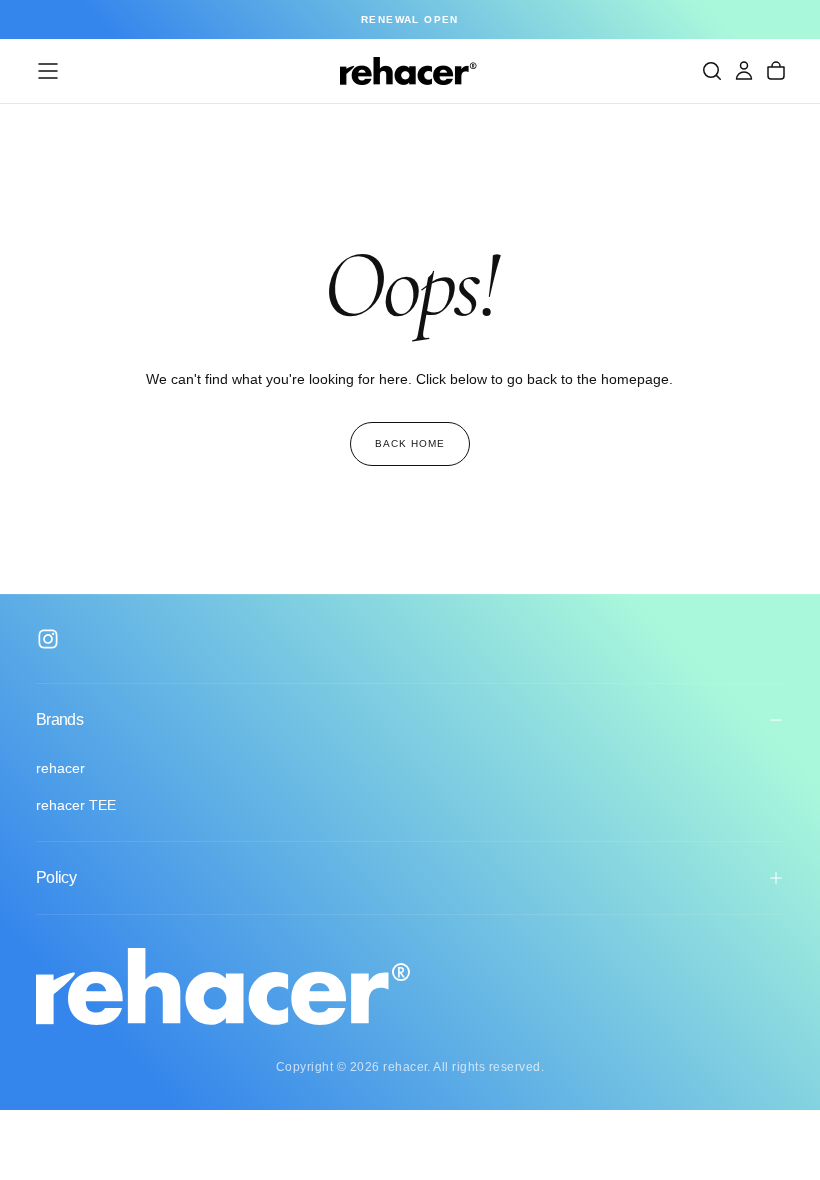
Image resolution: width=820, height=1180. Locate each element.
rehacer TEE (76, 805)
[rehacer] (223, 986)
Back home (410, 443)
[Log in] (744, 71)
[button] (48, 71)
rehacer (60, 768)
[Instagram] (48, 639)
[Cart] (776, 71)
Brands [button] (59, 719)
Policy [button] (56, 877)
